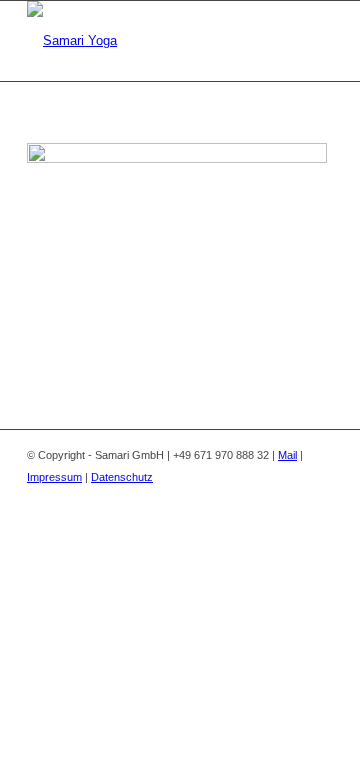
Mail (287, 455)
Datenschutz (122, 477)
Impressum (54, 477)
